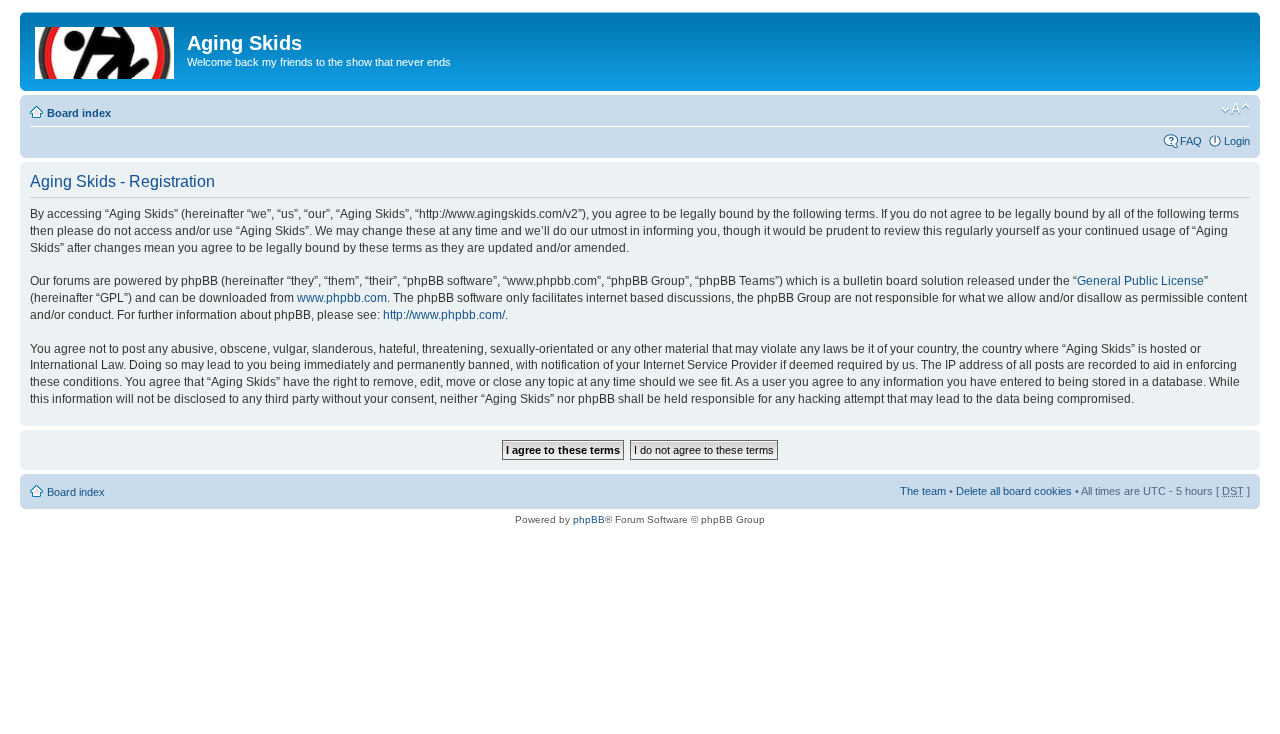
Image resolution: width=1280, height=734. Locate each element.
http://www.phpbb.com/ (444, 315)
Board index (79, 113)
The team (923, 491)
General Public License (1140, 281)
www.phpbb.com (342, 298)
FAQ (1191, 141)
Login (1237, 141)
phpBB (589, 519)
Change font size (1235, 109)
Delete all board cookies (1014, 491)
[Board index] (106, 49)
